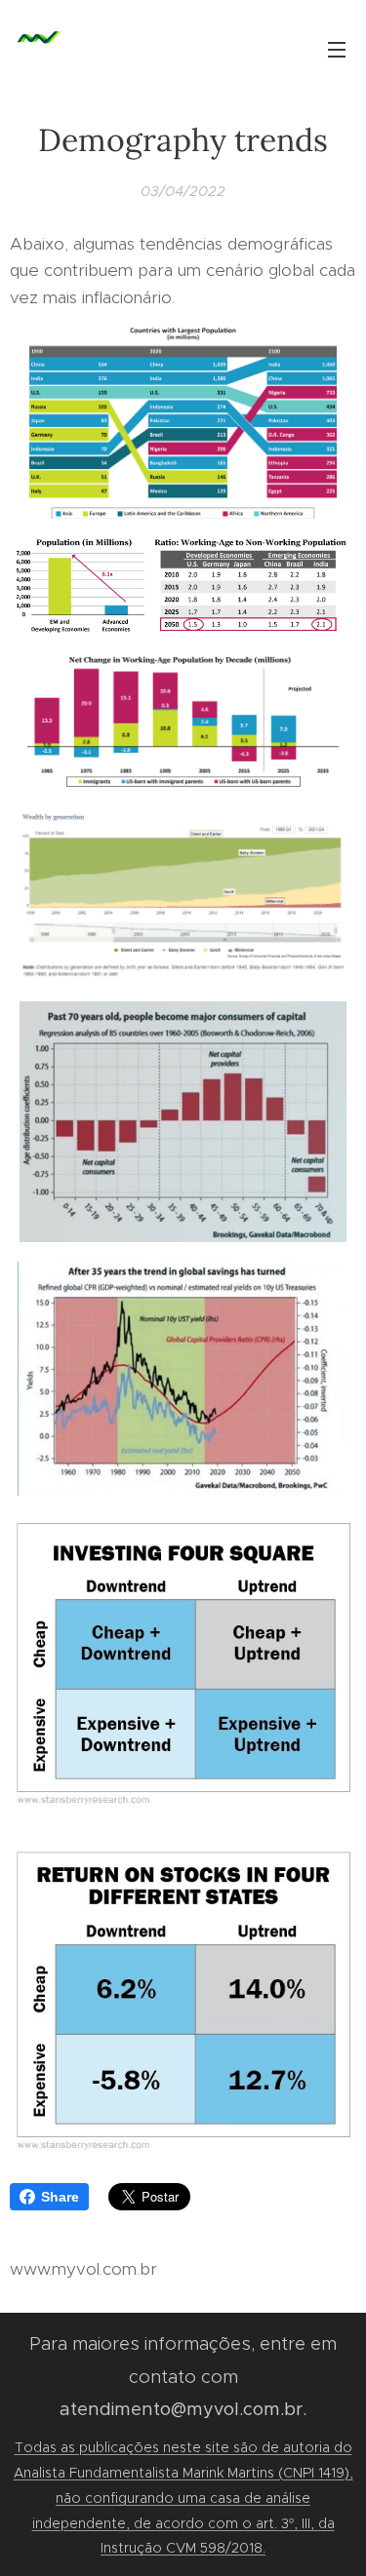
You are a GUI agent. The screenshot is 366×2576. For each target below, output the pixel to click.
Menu (337, 49)
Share (60, 2197)
